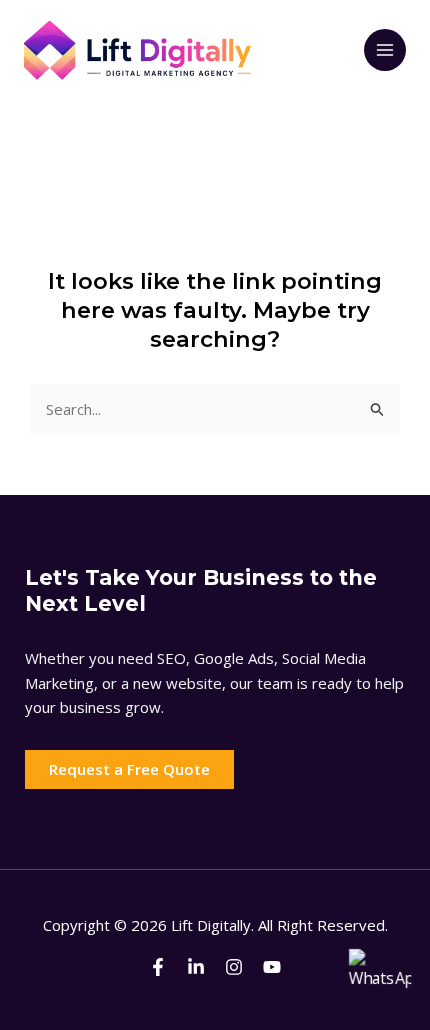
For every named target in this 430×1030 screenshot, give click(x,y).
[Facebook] (158, 967)
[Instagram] (234, 967)
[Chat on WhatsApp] (380, 980)
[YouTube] (272, 967)
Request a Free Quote (129, 769)
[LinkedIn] (196, 967)
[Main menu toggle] (385, 50)
